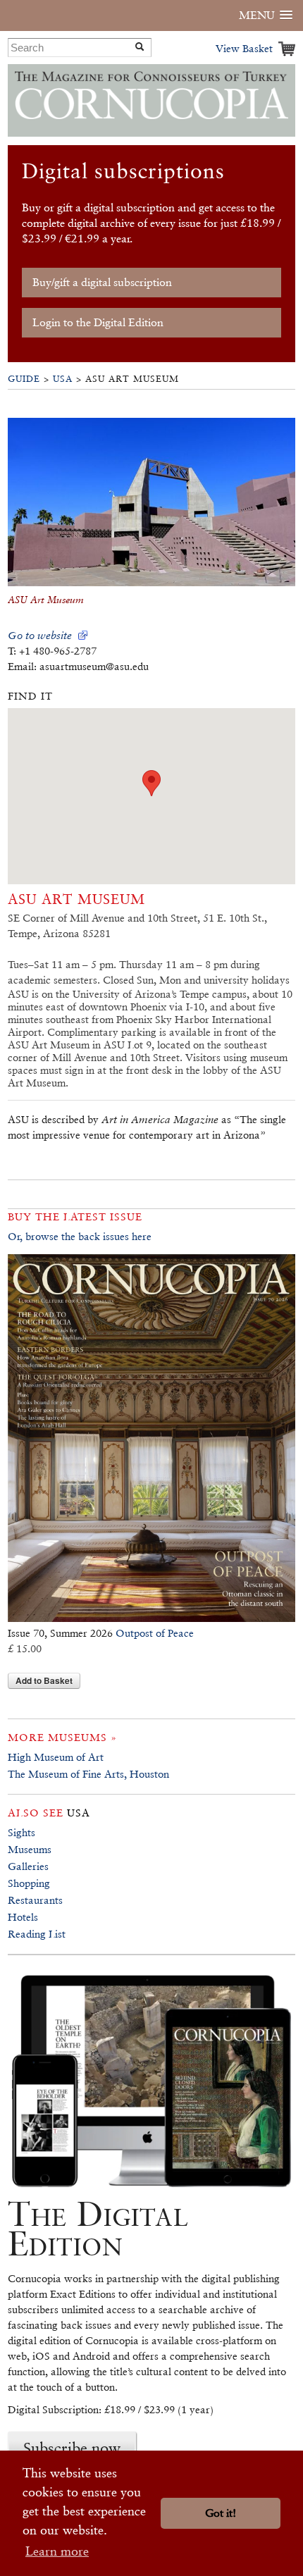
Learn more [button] (57, 2551)
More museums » (62, 1737)
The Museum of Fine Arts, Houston (88, 1774)
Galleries (28, 1866)
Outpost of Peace (155, 1633)
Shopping (29, 1883)
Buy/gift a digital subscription (102, 282)
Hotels (23, 1917)
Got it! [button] (221, 2513)
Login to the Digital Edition (98, 322)
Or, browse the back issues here (80, 1236)
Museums (30, 1849)
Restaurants (35, 1900)
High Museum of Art (56, 1757)
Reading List (37, 1934)
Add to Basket (44, 1680)
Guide (24, 379)
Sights (21, 1832)
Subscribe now (72, 2448)
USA (63, 379)
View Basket (244, 48)
